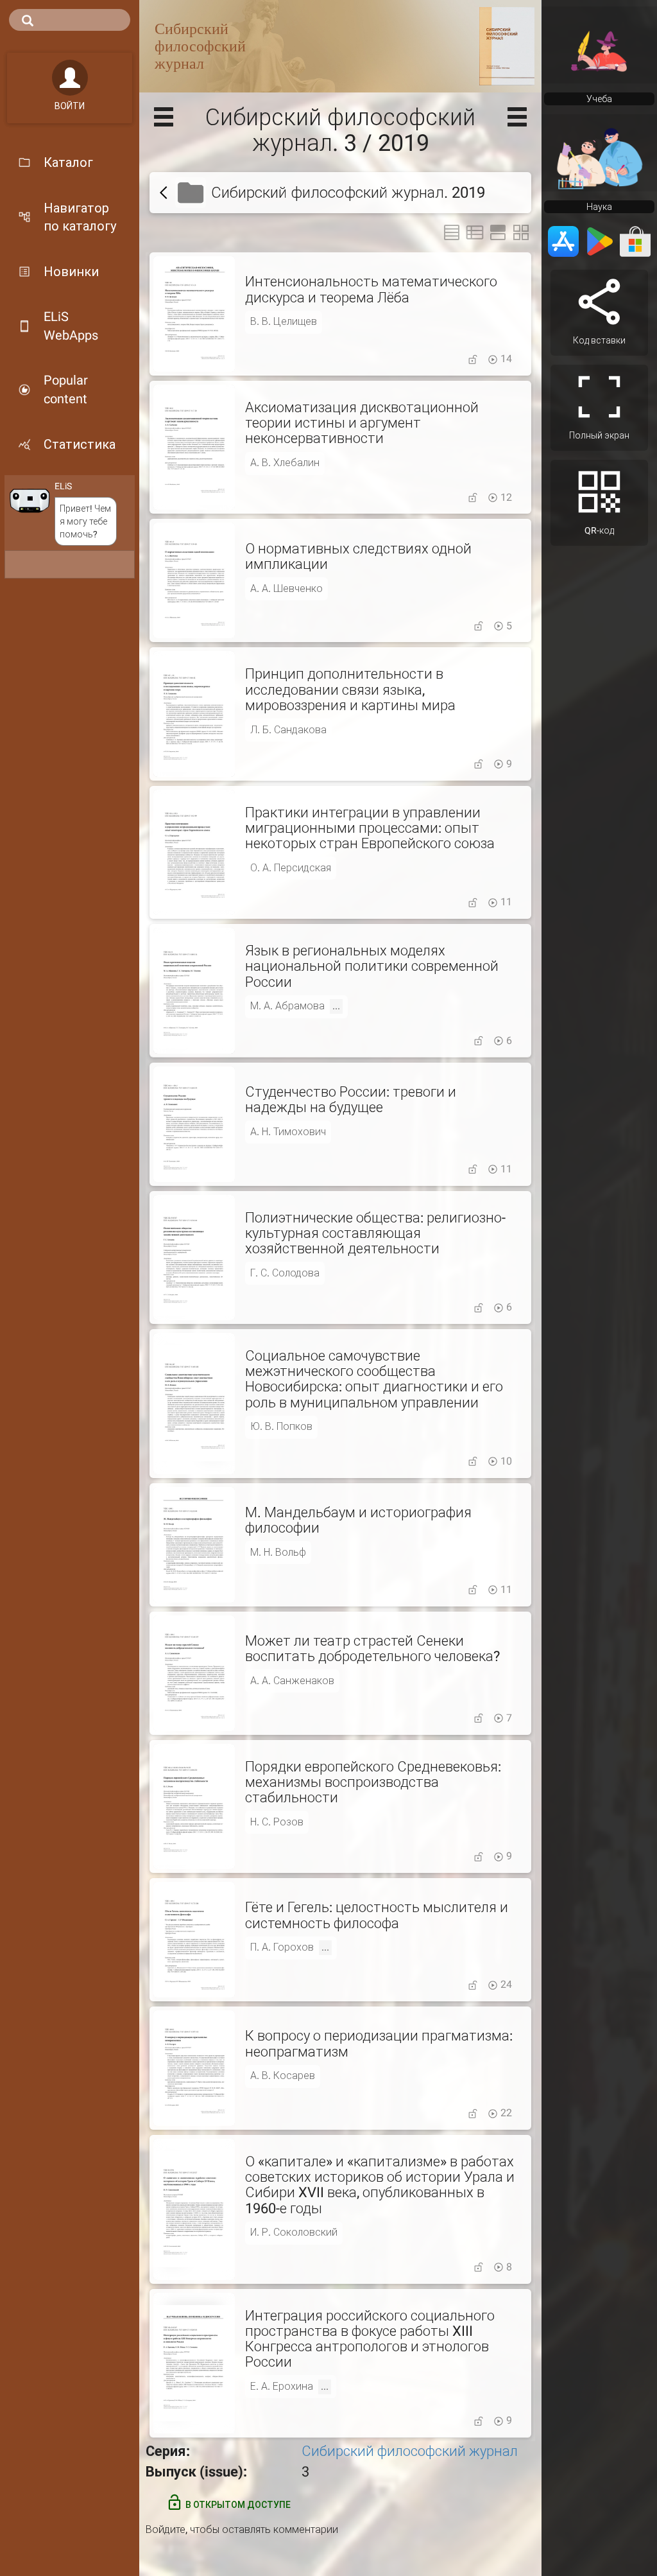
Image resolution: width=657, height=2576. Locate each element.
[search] (70, 20)
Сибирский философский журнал (410, 2451)
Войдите (166, 2529)
